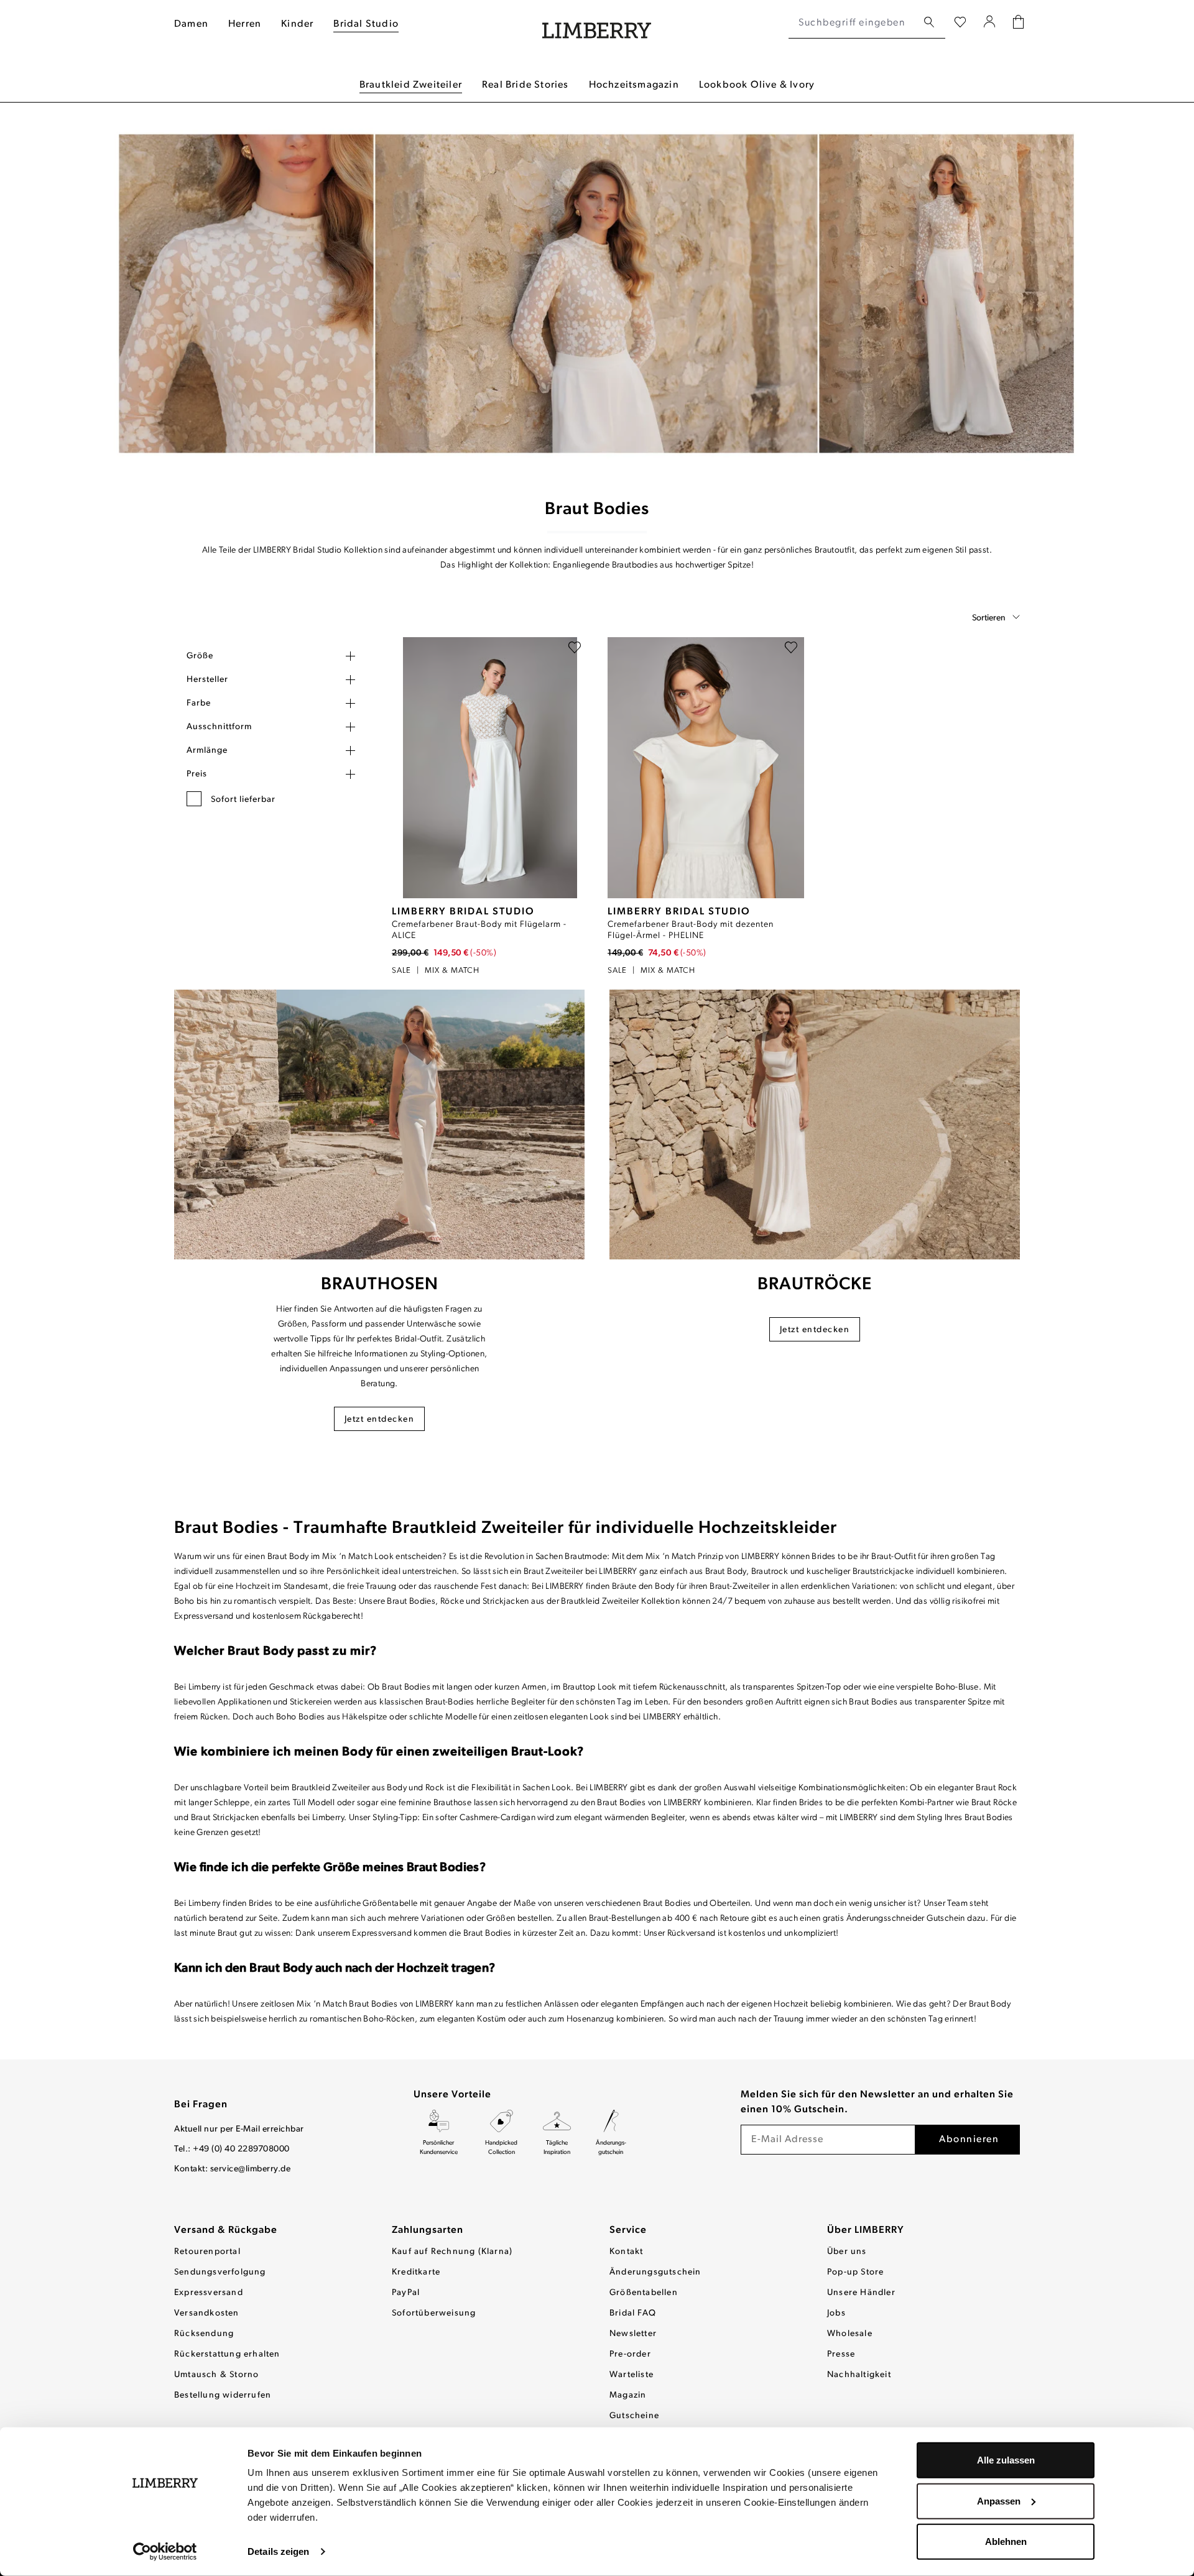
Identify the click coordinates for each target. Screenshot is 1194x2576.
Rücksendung (204, 2334)
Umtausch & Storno (216, 2375)
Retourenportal (207, 2252)
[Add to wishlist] (575, 650)
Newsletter (633, 2334)
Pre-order (630, 2354)
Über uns (847, 2252)
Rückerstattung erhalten (227, 2354)
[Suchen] (929, 23)
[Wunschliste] (960, 23)
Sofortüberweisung (434, 2313)
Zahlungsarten (428, 2230)
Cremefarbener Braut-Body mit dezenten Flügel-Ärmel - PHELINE (691, 930)
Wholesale (850, 2334)
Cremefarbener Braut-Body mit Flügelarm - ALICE (479, 930)
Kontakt (626, 2252)
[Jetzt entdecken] (379, 1125)
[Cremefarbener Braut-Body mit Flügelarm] (490, 768)
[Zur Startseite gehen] (597, 23)
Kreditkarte (416, 2272)
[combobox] (853, 23)
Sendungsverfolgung (220, 2272)
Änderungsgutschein (655, 2272)
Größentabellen (644, 2293)
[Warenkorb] (1018, 23)
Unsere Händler (861, 2293)
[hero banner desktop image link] (597, 295)
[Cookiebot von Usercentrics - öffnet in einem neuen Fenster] (165, 2552)
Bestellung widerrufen (223, 2395)
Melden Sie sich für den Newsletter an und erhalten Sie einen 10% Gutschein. (877, 2102)
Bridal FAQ (633, 2313)
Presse (841, 2354)
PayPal (406, 2293)
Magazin (628, 2395)
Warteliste (632, 2375)
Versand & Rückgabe (226, 2230)
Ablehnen (1006, 2541)
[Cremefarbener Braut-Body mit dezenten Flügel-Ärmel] (706, 768)
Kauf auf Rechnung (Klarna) (452, 2252)
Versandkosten (207, 2313)
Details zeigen (278, 2551)
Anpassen (999, 2500)
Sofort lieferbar (243, 800)
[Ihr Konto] (990, 23)
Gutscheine (634, 2416)
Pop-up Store (855, 2272)
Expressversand (209, 2293)
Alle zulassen (1006, 2460)
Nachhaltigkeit (859, 2375)
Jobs (836, 2313)
